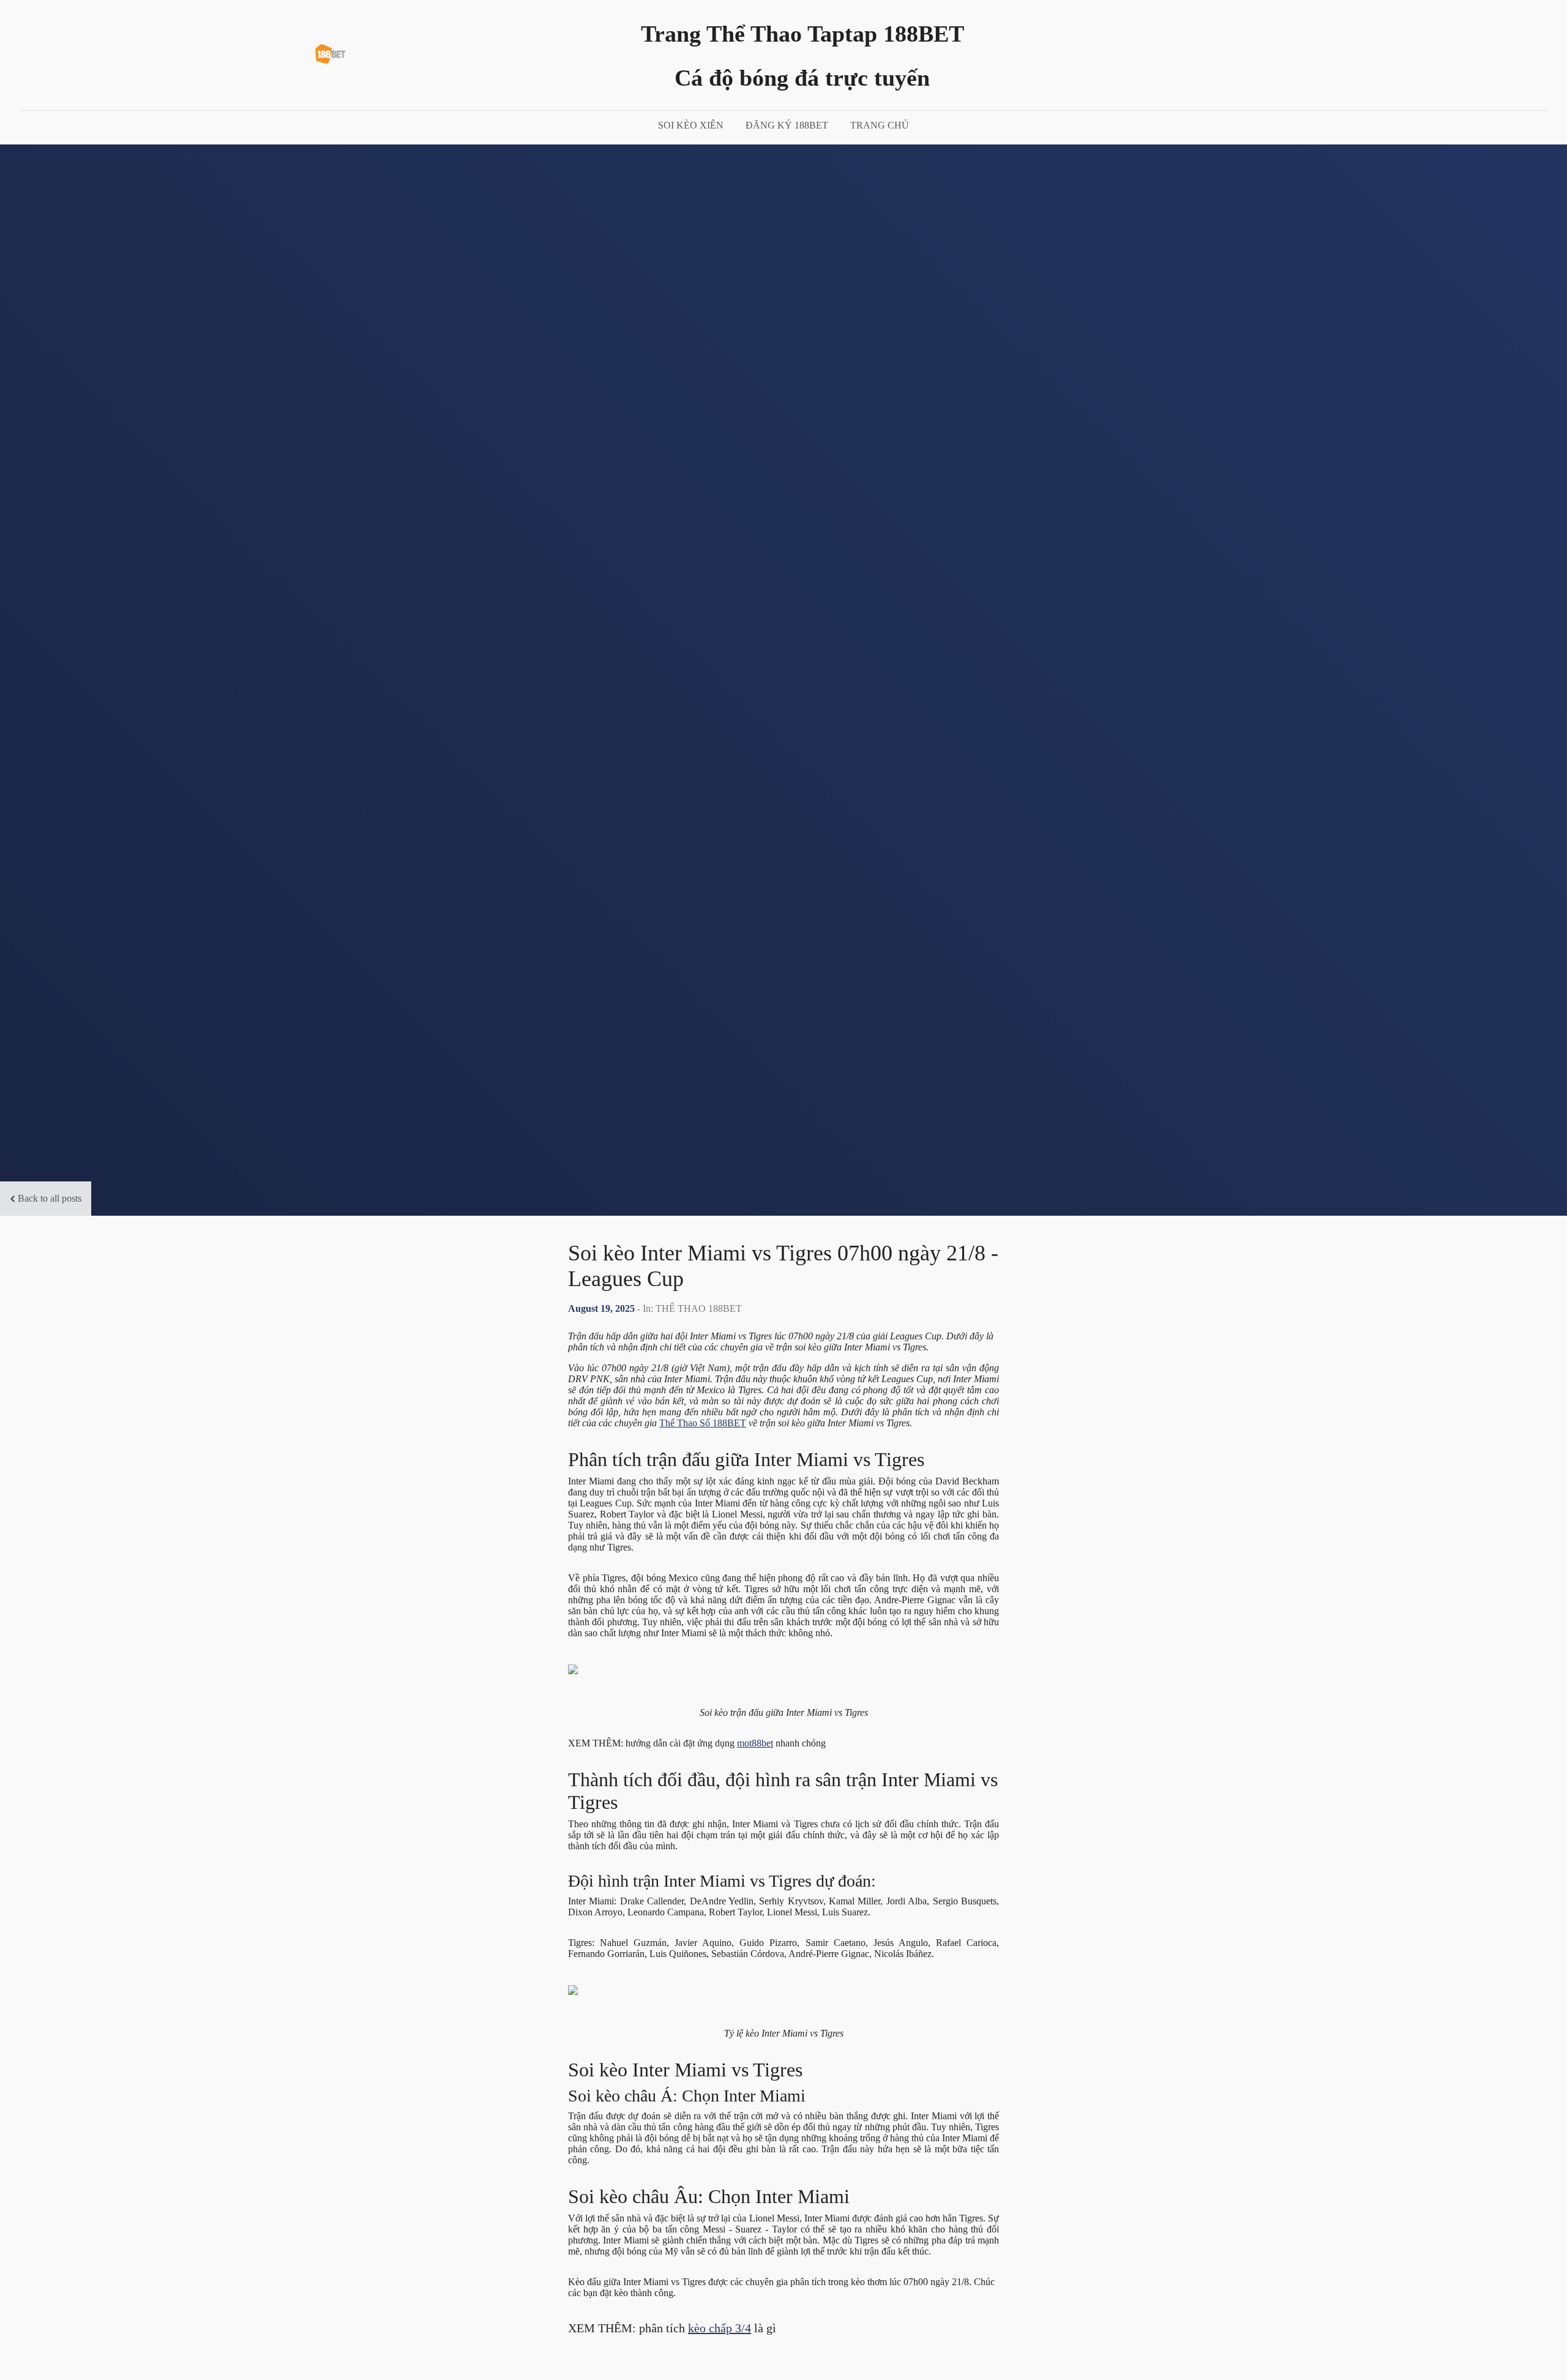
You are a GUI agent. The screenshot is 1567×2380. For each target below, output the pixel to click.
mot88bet (755, 1743)
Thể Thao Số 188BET (703, 1423)
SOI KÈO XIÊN (691, 125)
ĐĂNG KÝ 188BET (787, 125)
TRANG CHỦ (880, 125)
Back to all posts (50, 1198)
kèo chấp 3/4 (720, 2328)
